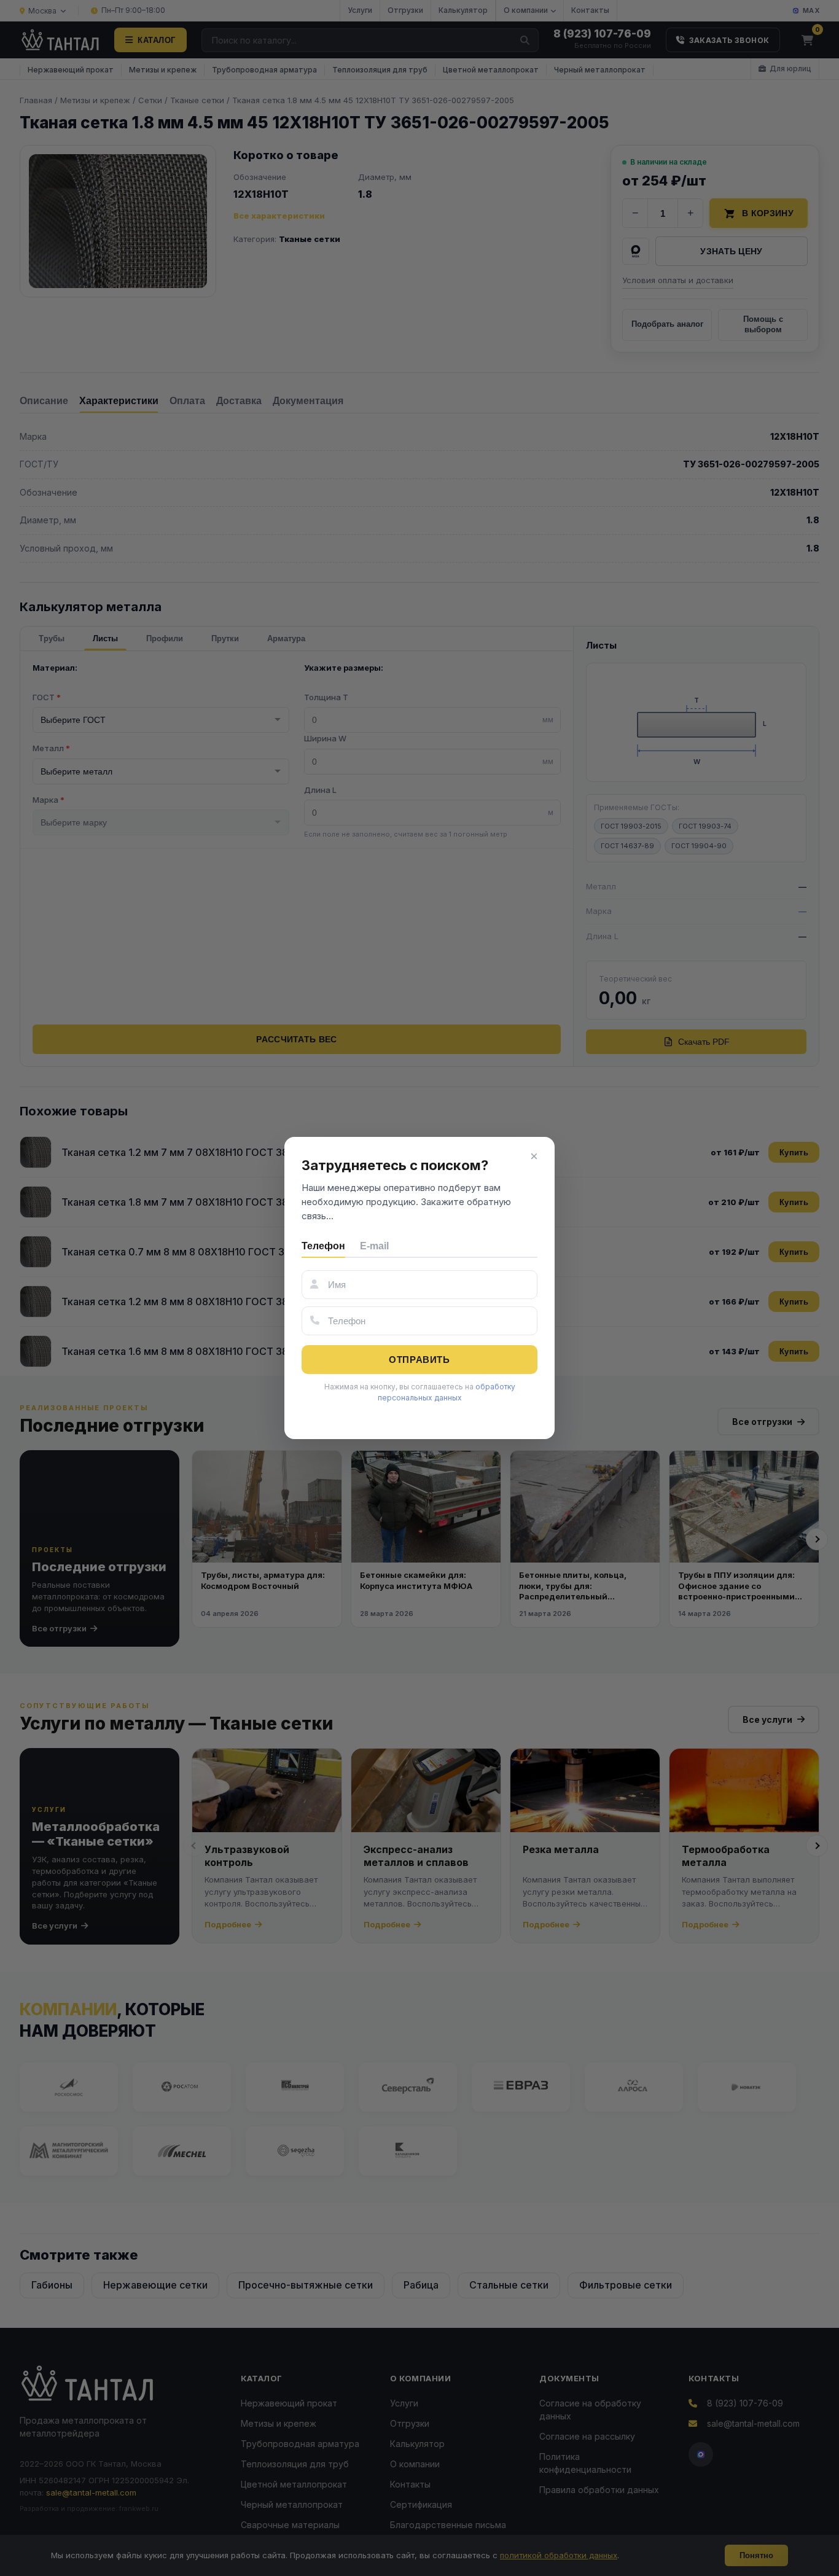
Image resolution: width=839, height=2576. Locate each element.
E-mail (374, 1246)
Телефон (323, 1246)
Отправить (419, 1360)
